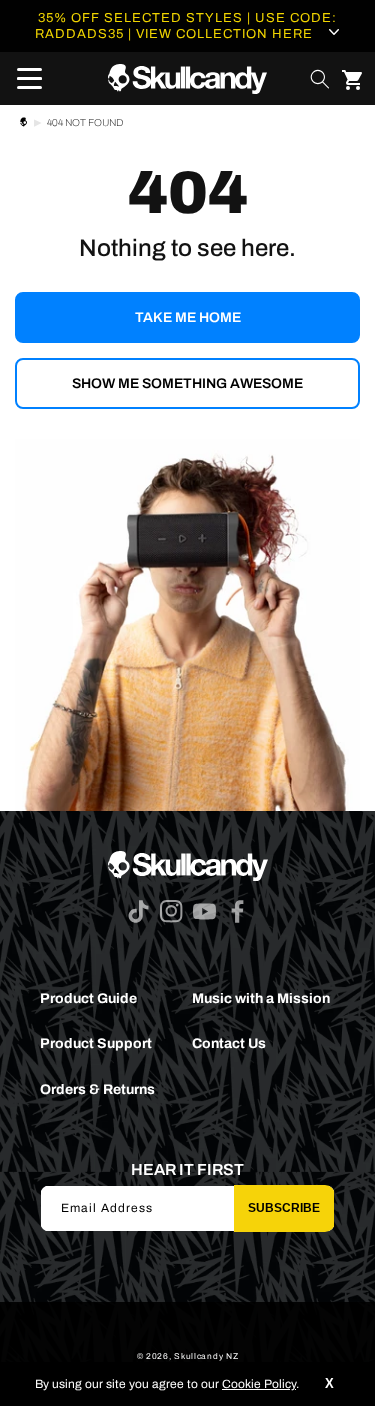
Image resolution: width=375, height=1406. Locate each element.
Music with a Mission (261, 998)
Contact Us (229, 1043)
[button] (23, 79)
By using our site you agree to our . (167, 1384)
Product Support (96, 1043)
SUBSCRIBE (284, 1208)
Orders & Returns (97, 1089)
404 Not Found (85, 122)
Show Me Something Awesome (187, 383)
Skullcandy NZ (206, 1356)
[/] (187, 78)
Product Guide (88, 998)
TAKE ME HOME (188, 317)
